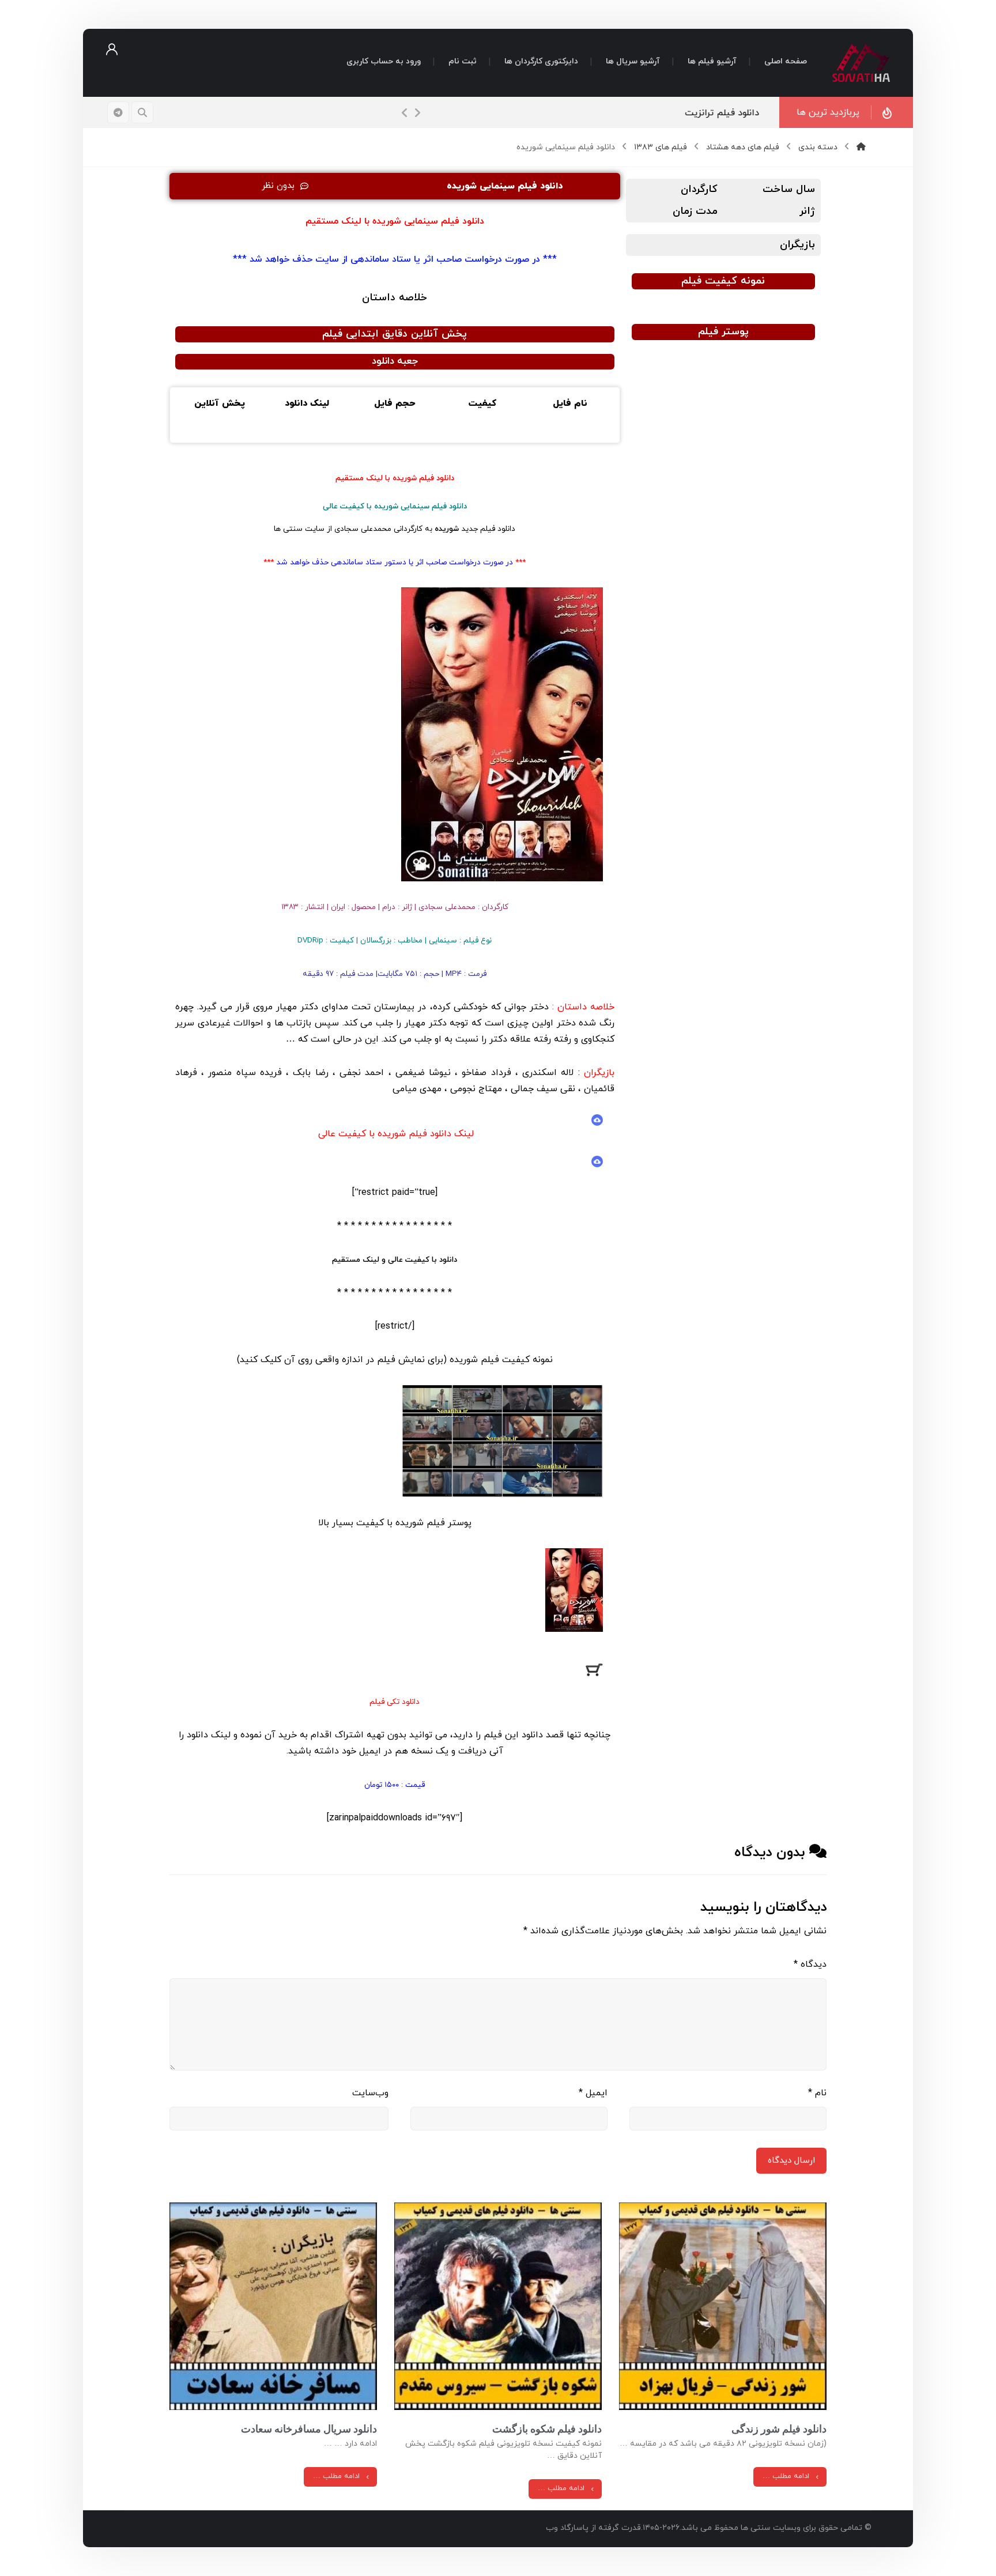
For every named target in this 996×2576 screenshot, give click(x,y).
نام (817, 2093)
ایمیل (593, 2093)
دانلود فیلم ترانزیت (722, 113)
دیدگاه (810, 1964)
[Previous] (405, 113)
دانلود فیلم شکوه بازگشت (547, 2429)
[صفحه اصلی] (861, 147)
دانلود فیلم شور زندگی (779, 2429)
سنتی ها (288, 529)
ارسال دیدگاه (791, 2161)
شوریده (464, 1360)
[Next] (417, 113)
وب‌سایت (370, 2093)
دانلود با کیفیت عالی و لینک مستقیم (395, 1260)
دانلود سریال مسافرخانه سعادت (309, 2429)
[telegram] (118, 112)
